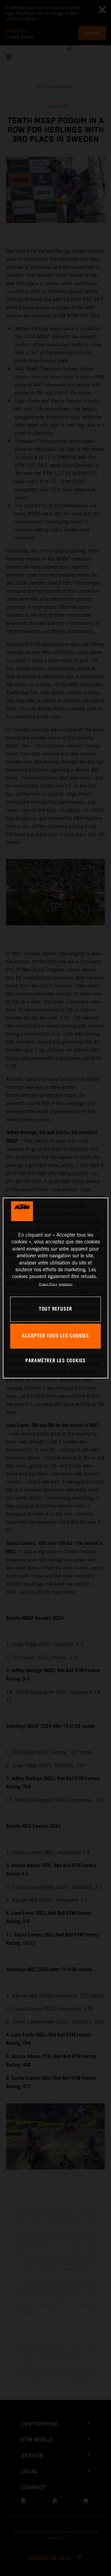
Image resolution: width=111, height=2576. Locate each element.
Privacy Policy (48, 1284)
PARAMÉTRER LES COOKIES (55, 1361)
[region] (55, 1288)
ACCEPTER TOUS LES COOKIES (55, 1336)
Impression (66, 1284)
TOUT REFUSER (55, 1309)
